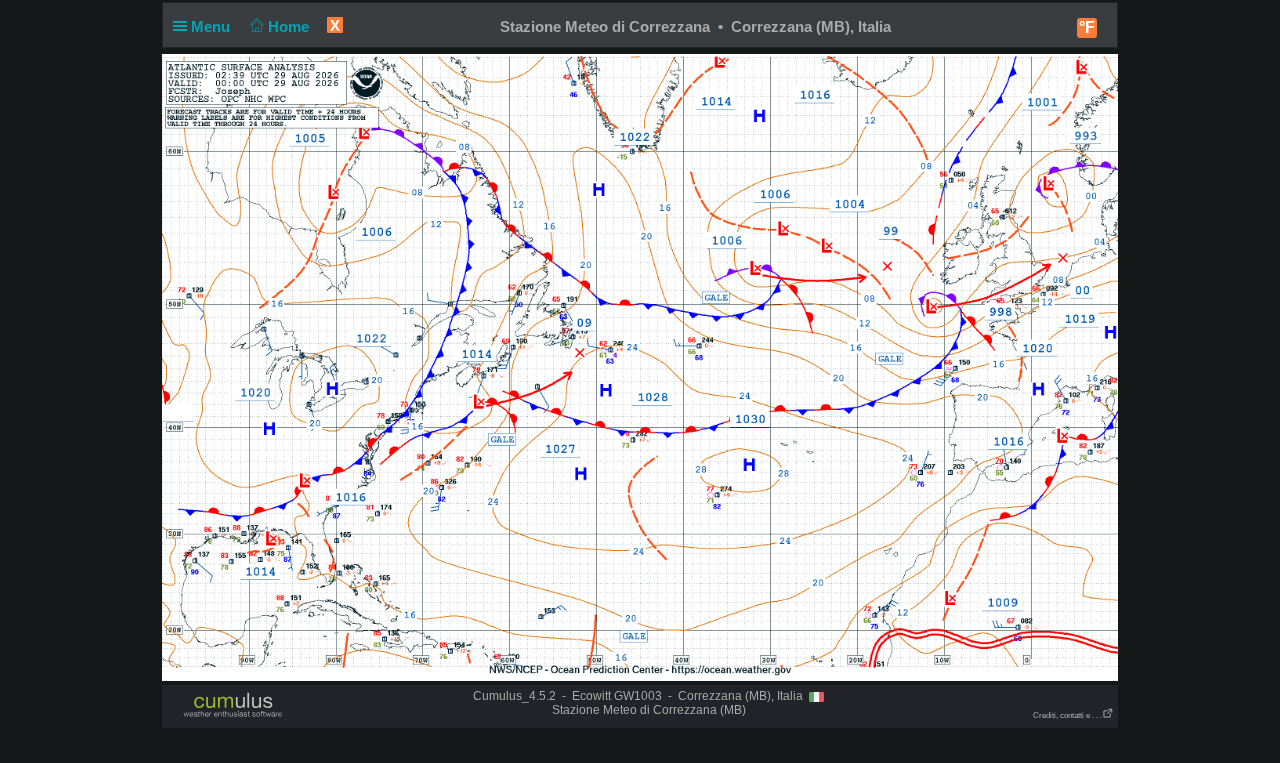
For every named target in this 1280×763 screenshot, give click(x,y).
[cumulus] (233, 706)
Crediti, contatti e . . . (1067, 715)
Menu (212, 26)
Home (290, 26)
